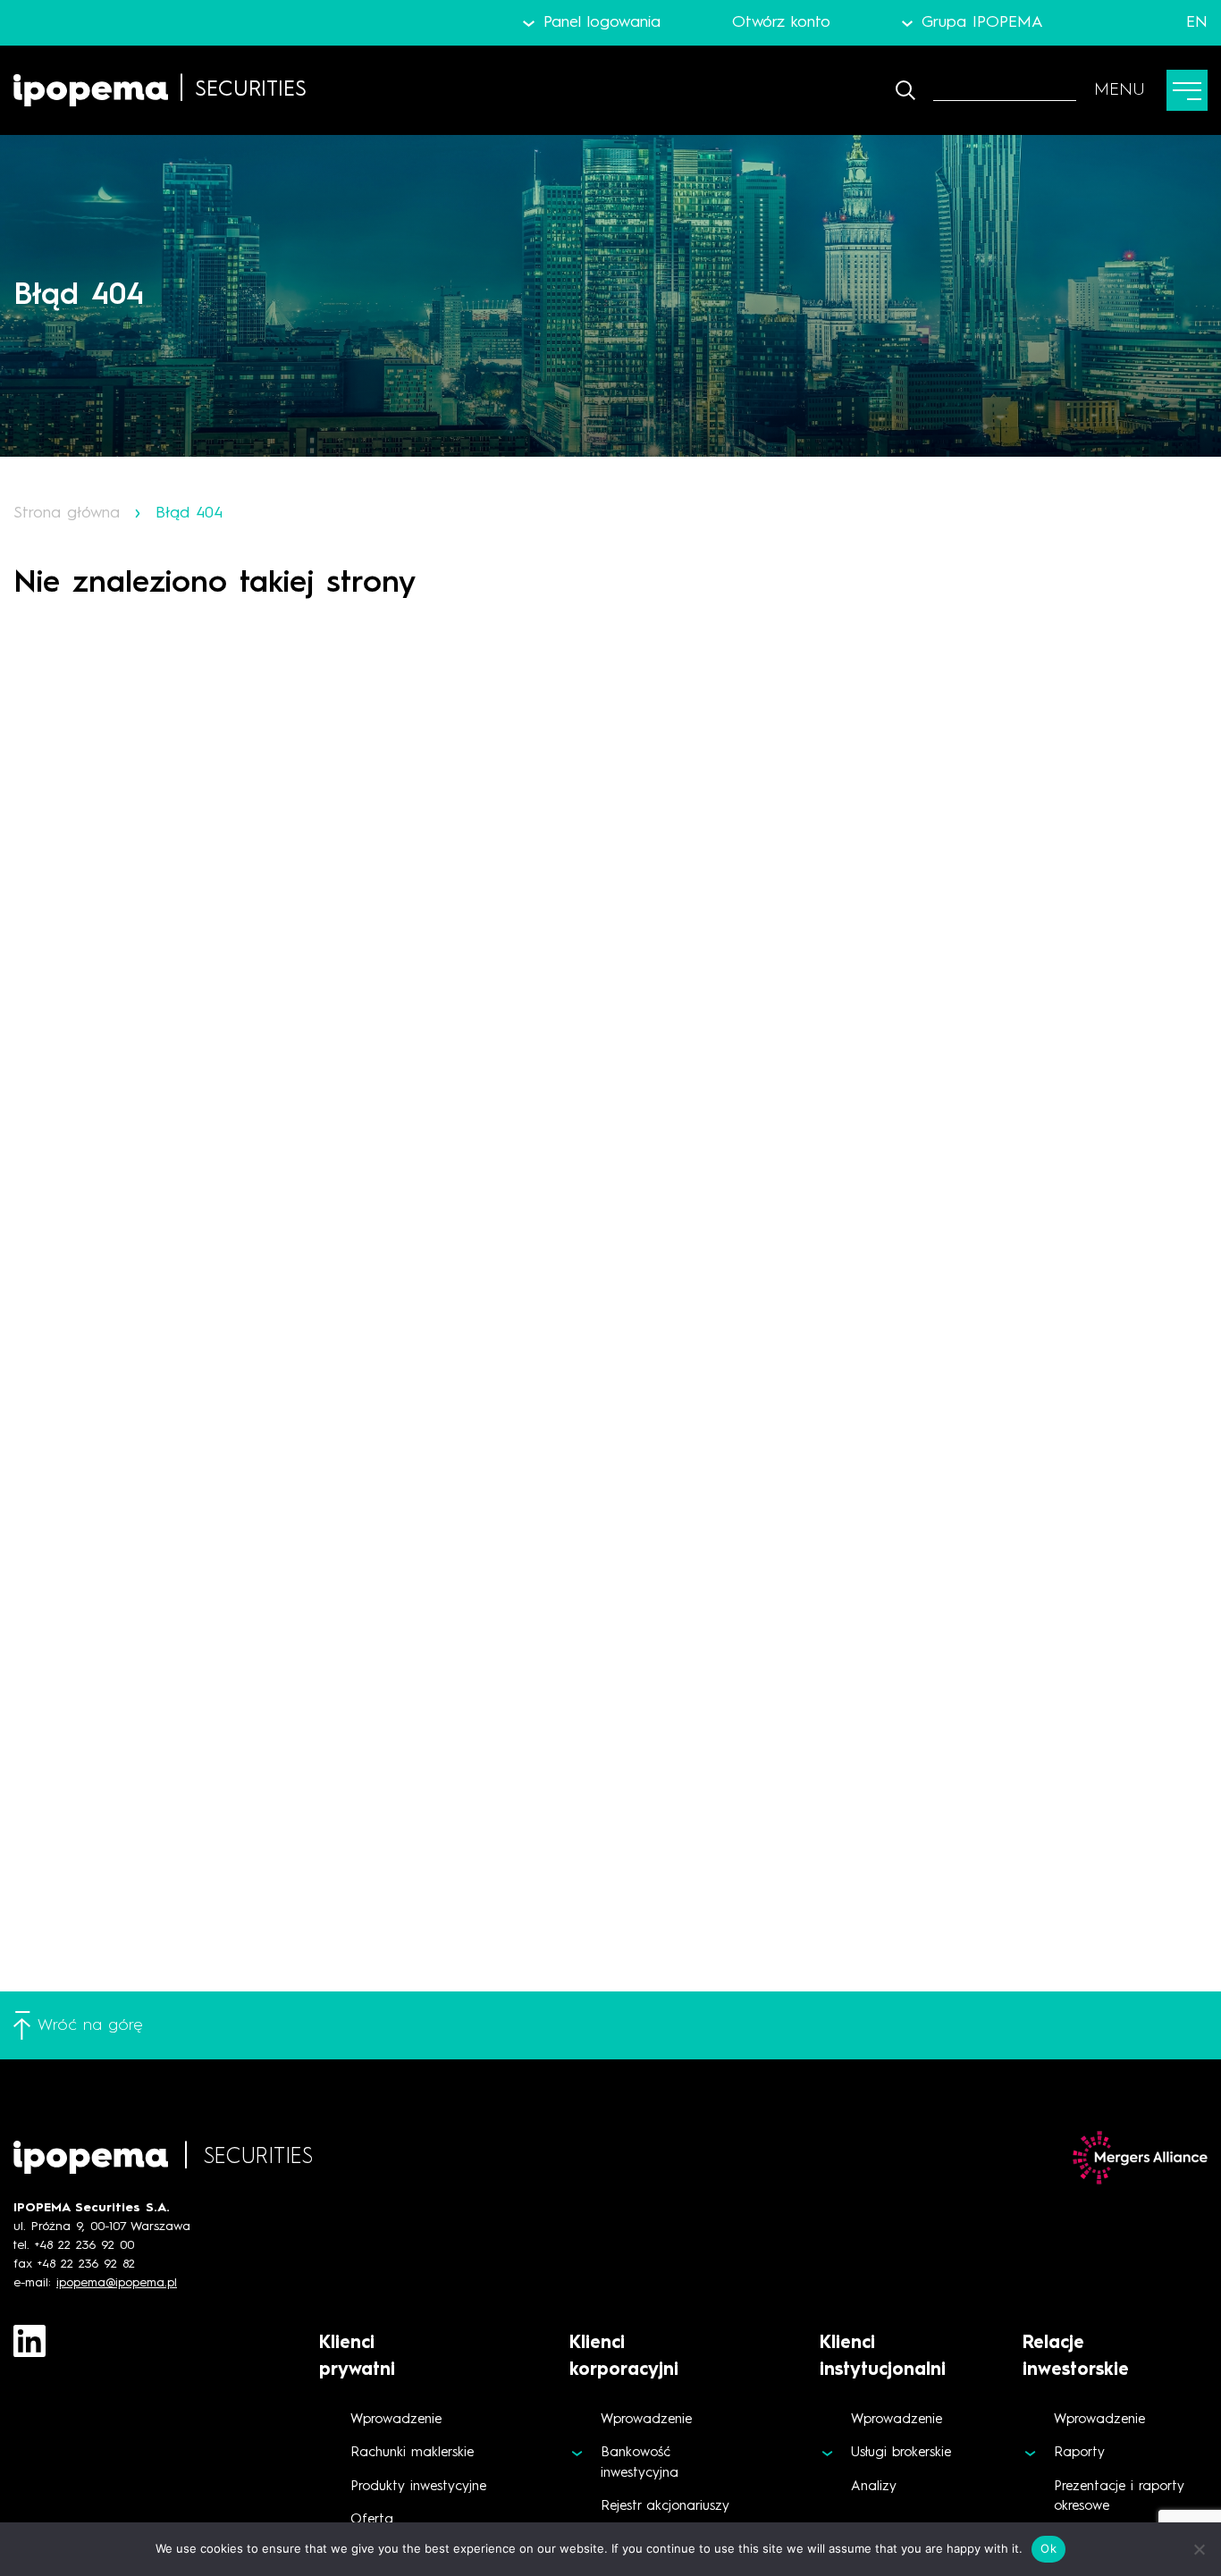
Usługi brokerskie (901, 2453)
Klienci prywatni (357, 2357)
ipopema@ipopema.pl (117, 2283)
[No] (1199, 2549)
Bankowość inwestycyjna (640, 2463)
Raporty (1079, 2453)
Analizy (874, 2487)
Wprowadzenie (396, 2420)
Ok (1048, 2548)
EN (1197, 22)
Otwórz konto (781, 22)
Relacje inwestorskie (1076, 2357)
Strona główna (67, 513)
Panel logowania (602, 22)
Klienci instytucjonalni (883, 2357)
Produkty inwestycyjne (418, 2487)
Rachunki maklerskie (412, 2453)
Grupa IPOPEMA (982, 22)
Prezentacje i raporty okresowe (1119, 2497)
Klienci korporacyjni (624, 2357)
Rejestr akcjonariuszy (665, 2507)
